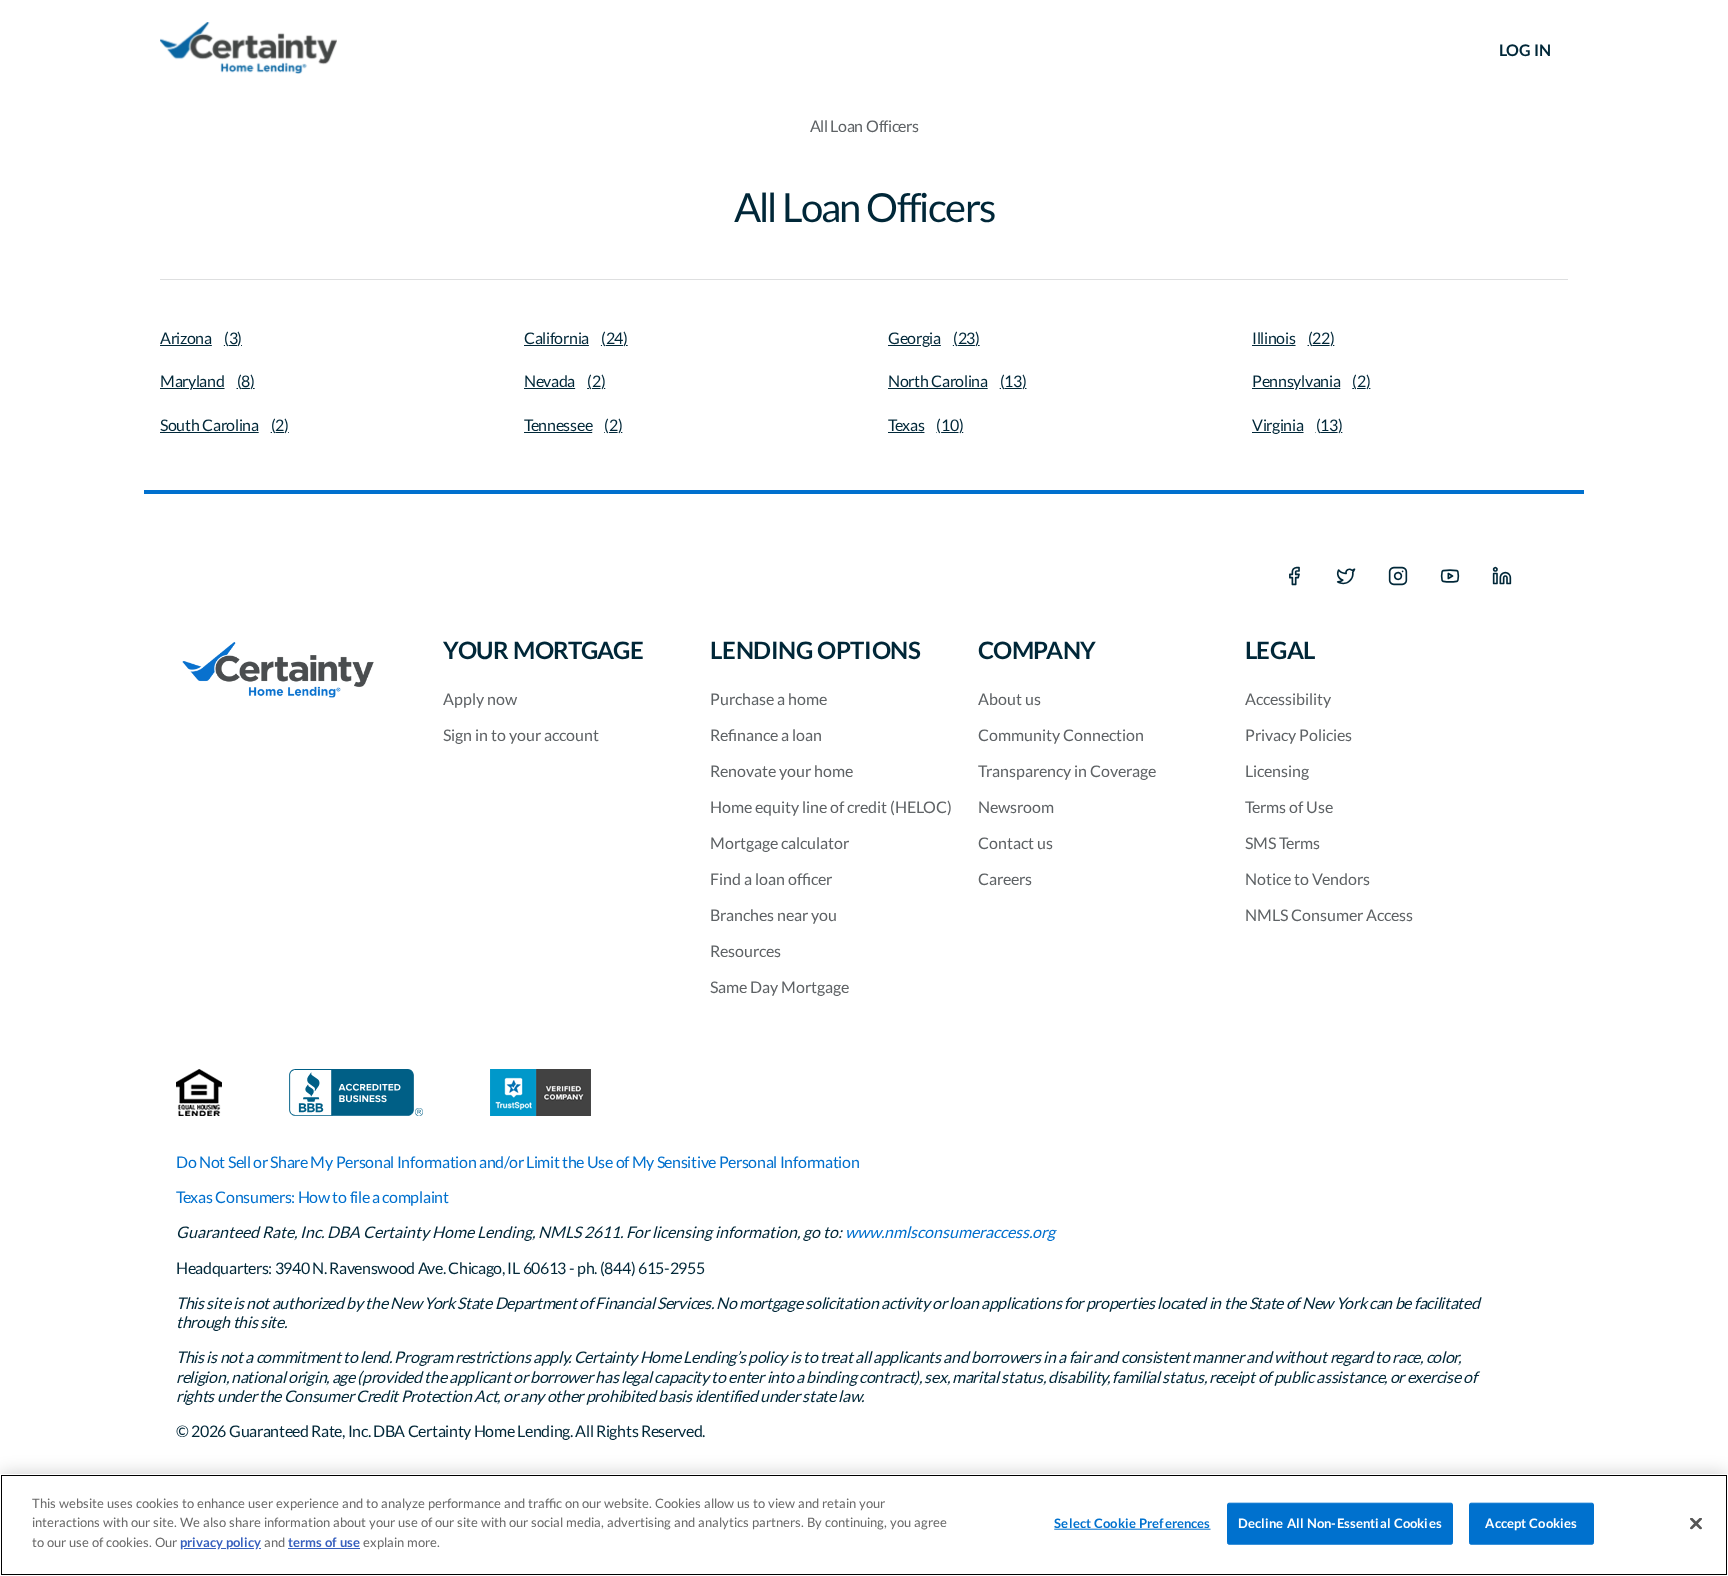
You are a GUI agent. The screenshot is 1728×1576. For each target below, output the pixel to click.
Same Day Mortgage (779, 986)
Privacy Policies (1298, 734)
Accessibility (1288, 698)
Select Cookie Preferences (1132, 1523)
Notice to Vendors (1307, 878)
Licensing (1277, 770)
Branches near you (773, 914)
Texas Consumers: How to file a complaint (312, 1196)
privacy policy (220, 1542)
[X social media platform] (1346, 577)
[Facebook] (1294, 577)
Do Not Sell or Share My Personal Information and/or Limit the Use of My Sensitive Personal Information (517, 1161)
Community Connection (1061, 734)
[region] (864, 1525)
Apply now (480, 698)
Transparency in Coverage (1067, 770)
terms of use (324, 1542)
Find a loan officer (771, 878)
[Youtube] (1450, 577)
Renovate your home (781, 770)
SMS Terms (1282, 842)
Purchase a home (768, 698)
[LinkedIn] (1502, 577)
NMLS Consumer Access (1329, 914)
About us (1009, 698)
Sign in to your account (521, 734)
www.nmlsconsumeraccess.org (950, 1231)
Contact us (1015, 842)
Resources (745, 950)
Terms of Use (1289, 806)
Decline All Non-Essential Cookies (1340, 1523)
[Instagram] (1398, 577)
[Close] (1696, 1524)
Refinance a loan (766, 734)
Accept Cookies (1531, 1523)
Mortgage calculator (779, 842)
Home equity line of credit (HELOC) (831, 806)
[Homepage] (248, 50)
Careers (1005, 878)
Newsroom (1016, 806)
